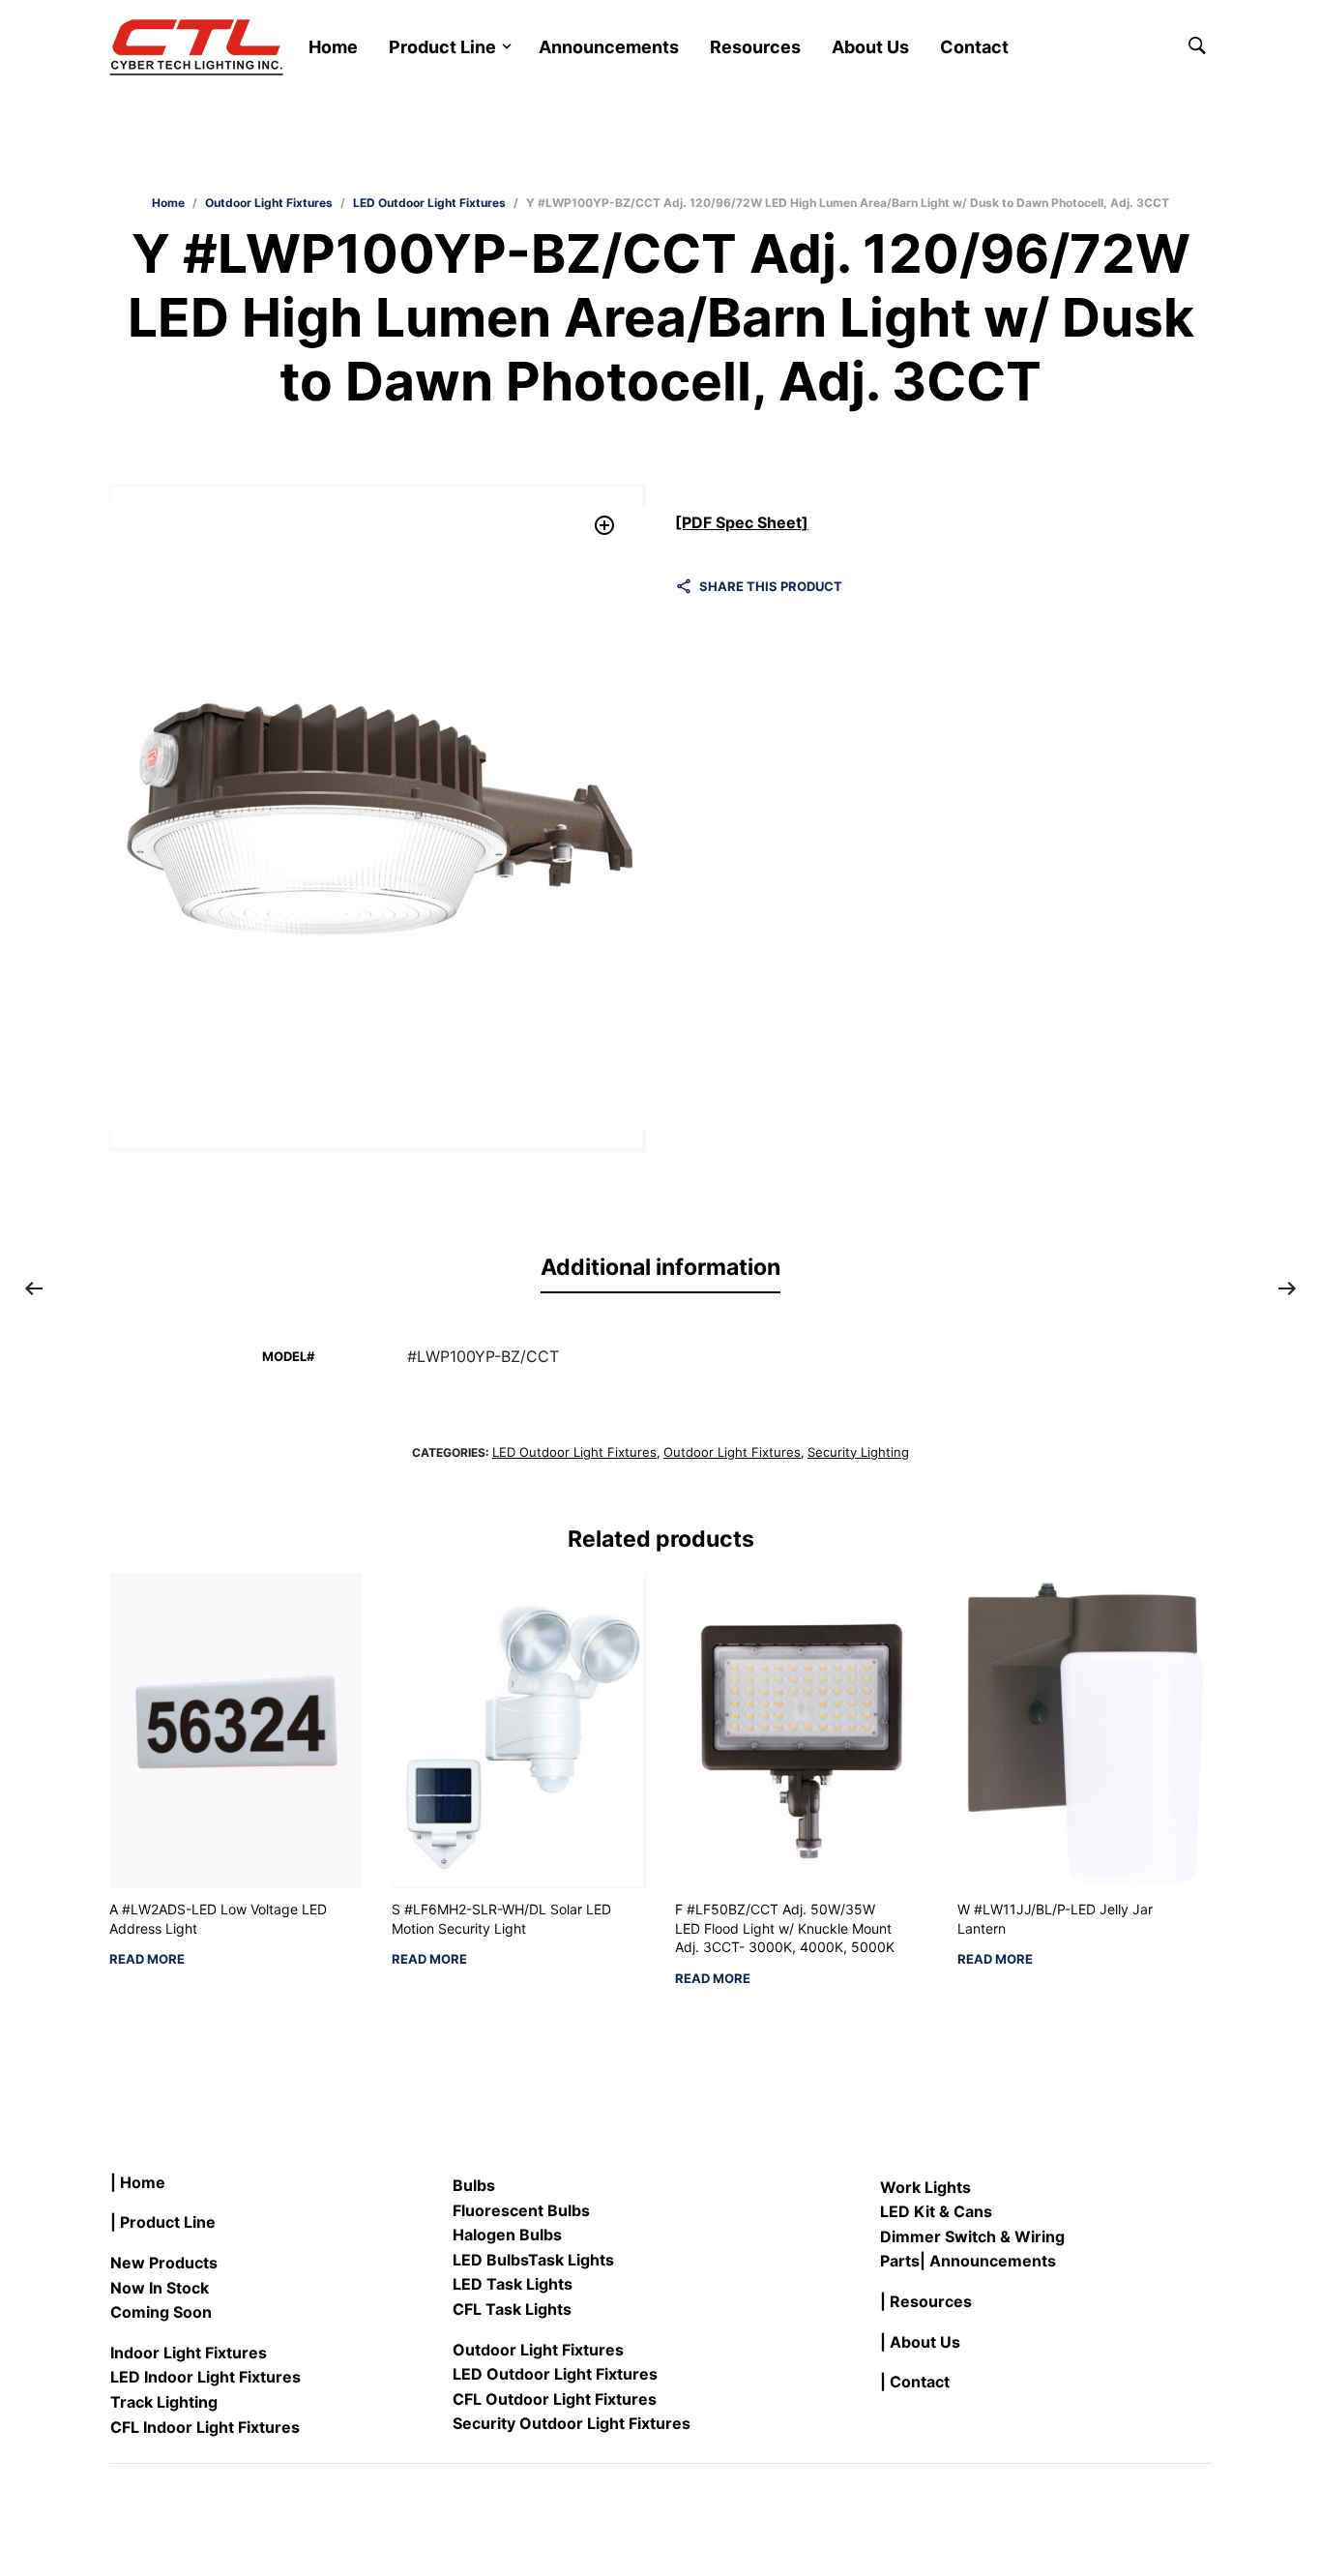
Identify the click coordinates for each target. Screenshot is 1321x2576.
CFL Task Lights (512, 2309)
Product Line (442, 47)
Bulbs (474, 2185)
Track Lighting (164, 2402)
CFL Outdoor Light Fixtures (555, 2399)
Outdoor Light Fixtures (269, 203)
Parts (900, 2261)
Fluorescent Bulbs (521, 2210)
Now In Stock (160, 2288)
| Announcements (988, 2261)
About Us (870, 47)
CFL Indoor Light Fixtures (205, 2427)
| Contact (915, 2382)
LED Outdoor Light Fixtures (429, 203)
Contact (974, 47)
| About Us (920, 2342)
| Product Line (163, 2222)
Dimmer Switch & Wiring (972, 2236)
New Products (164, 2263)
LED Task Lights (513, 2284)
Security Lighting (858, 1452)
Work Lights (925, 2187)
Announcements (609, 47)
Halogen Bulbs (507, 2235)
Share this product (771, 586)
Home (333, 47)
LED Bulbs (490, 2260)
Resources (755, 47)
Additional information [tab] (660, 1267)
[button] (605, 526)
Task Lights (571, 2260)
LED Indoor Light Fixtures (205, 2377)
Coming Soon (161, 2312)
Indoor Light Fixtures (189, 2353)
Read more (147, 1959)
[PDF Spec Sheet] (742, 522)
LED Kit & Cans (936, 2211)
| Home (138, 2182)
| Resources (926, 2301)
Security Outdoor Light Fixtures (572, 2423)
